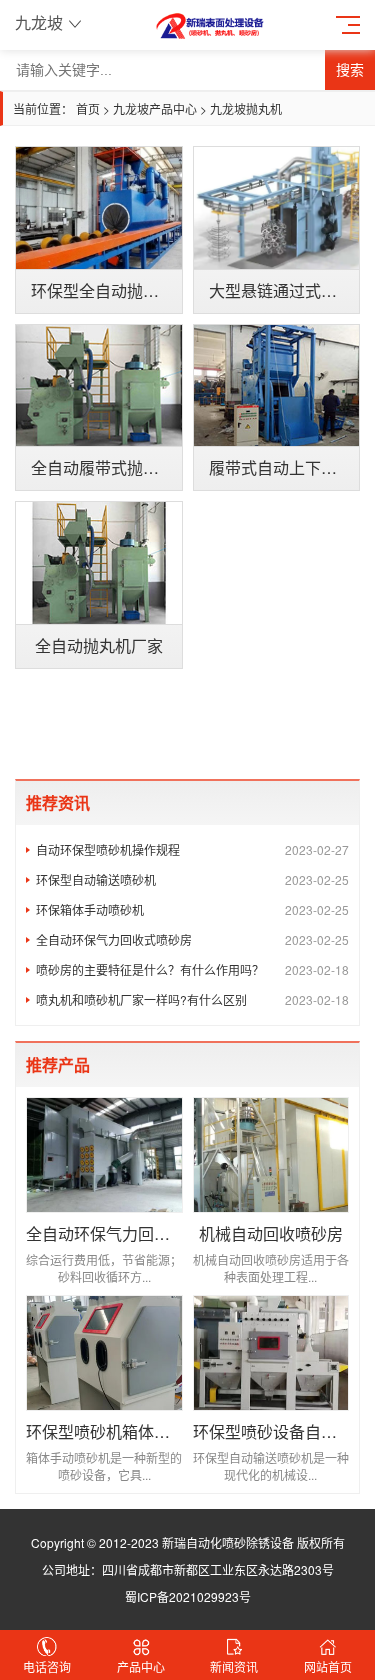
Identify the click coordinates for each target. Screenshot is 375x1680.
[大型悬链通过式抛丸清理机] (277, 208)
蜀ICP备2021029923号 (188, 1596)
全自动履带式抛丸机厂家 (119, 467)
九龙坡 (39, 22)
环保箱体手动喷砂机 (192, 909)
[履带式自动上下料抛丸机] (277, 386)
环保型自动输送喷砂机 (192, 879)
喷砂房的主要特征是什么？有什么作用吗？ (192, 969)
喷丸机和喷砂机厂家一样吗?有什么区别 (192, 999)
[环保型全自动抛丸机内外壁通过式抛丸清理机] (99, 208)
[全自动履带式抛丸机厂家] (99, 386)
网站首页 (328, 1666)
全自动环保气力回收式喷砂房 (192, 939)
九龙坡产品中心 (155, 108)
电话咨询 (47, 1666)
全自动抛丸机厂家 (99, 645)
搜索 (350, 70)
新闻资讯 (234, 1666)
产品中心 (141, 1666)
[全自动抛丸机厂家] (99, 563)
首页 (88, 108)
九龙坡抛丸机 (246, 108)
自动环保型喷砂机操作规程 (192, 849)
